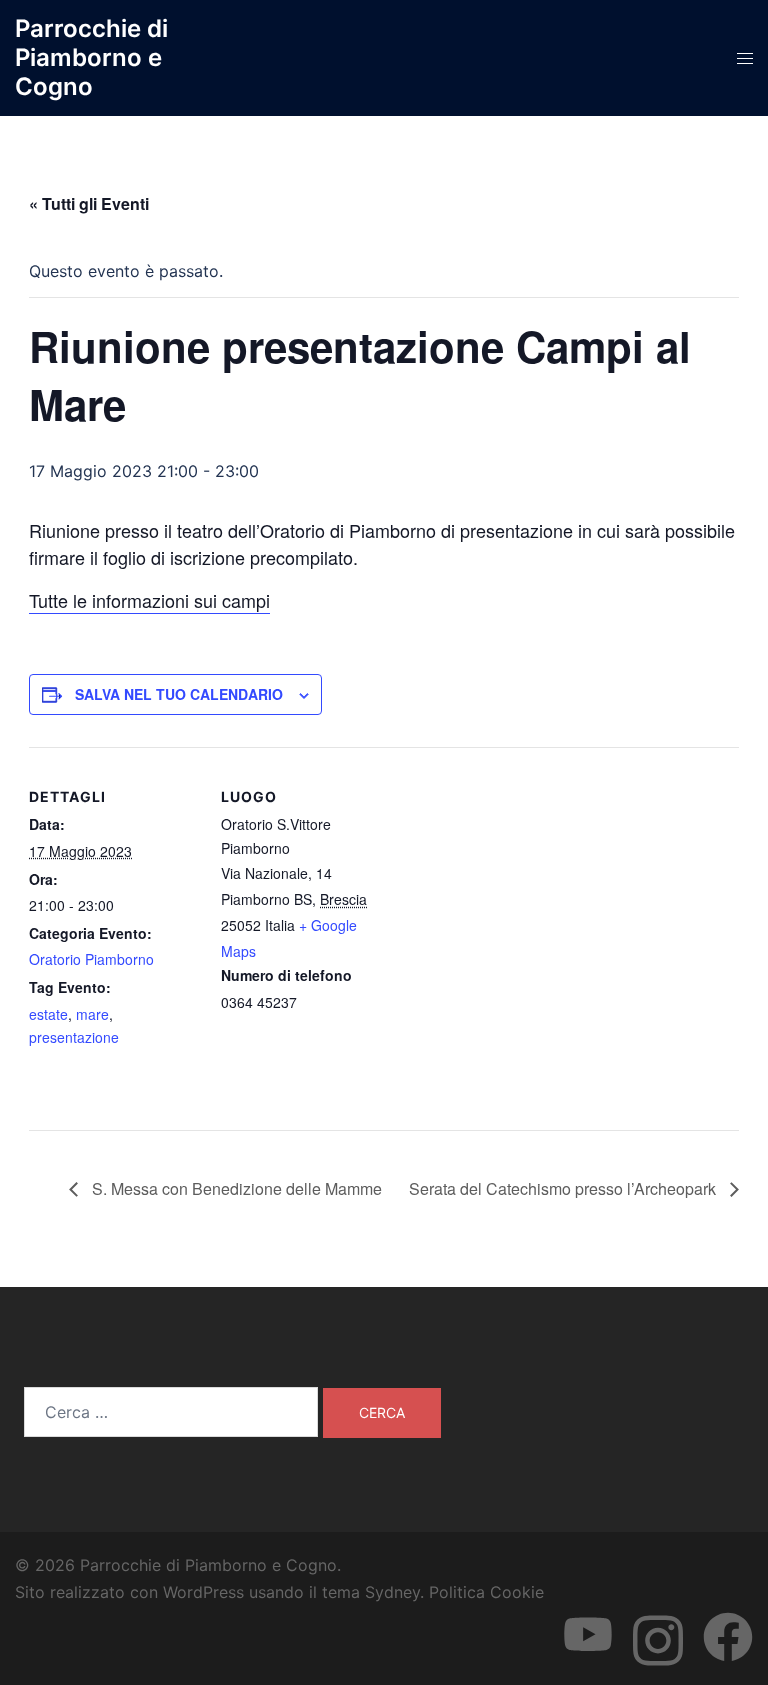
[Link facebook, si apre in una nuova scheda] (728, 1619)
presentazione (74, 1037)
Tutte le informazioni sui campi (149, 600)
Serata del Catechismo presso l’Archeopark (564, 1188)
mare (92, 1014)
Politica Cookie (486, 1592)
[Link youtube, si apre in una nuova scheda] (588, 1619)
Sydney (392, 1592)
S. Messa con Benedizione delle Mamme (235, 1188)
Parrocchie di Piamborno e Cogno (91, 57)
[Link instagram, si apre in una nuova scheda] (658, 1619)
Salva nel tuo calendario (179, 694)
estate (48, 1014)
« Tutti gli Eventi (89, 203)
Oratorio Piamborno (91, 959)
